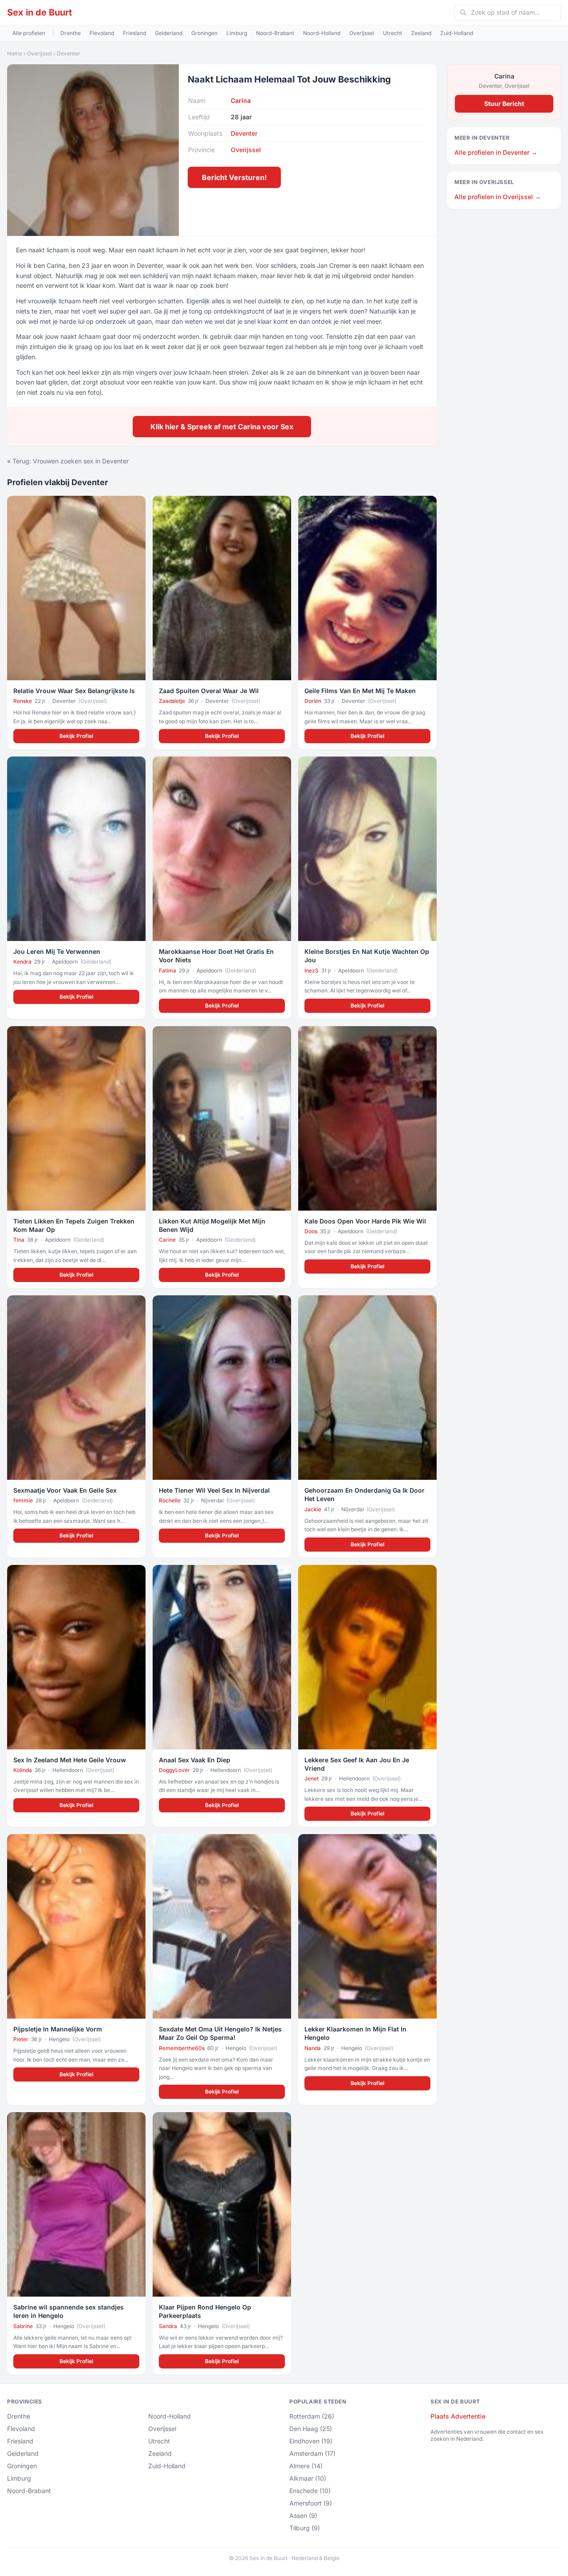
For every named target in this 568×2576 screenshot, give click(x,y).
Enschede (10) (310, 2491)
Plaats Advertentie (458, 2416)
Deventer (69, 53)
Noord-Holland (322, 33)
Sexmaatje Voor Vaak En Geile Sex (65, 1490)
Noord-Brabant (275, 33)
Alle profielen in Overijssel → (498, 197)
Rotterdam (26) (312, 2416)
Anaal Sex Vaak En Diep (195, 1760)
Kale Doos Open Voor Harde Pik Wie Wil (365, 1221)
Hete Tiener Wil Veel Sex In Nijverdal (214, 1490)
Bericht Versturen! (234, 177)
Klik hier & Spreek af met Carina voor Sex (222, 427)
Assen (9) (303, 2515)
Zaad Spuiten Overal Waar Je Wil (209, 691)
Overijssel (362, 33)
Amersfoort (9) (311, 2503)
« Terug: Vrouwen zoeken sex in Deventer (68, 461)
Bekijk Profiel (76, 736)
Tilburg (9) (305, 2528)
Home (15, 53)
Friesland (134, 33)
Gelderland (169, 33)
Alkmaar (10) (308, 2478)
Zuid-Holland (457, 33)
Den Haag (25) (311, 2429)
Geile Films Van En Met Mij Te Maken (360, 691)
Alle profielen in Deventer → (496, 152)
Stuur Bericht (504, 104)
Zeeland (421, 33)
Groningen (204, 33)
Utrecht (392, 33)
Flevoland (102, 33)
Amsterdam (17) (312, 2453)
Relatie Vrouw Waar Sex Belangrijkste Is (74, 691)
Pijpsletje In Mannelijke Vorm (58, 2029)
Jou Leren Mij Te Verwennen (57, 951)
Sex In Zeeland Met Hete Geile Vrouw (70, 1760)
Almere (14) (306, 2466)
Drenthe (71, 33)
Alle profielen (29, 33)
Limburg (237, 33)
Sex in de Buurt (39, 12)
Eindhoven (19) (311, 2441)
